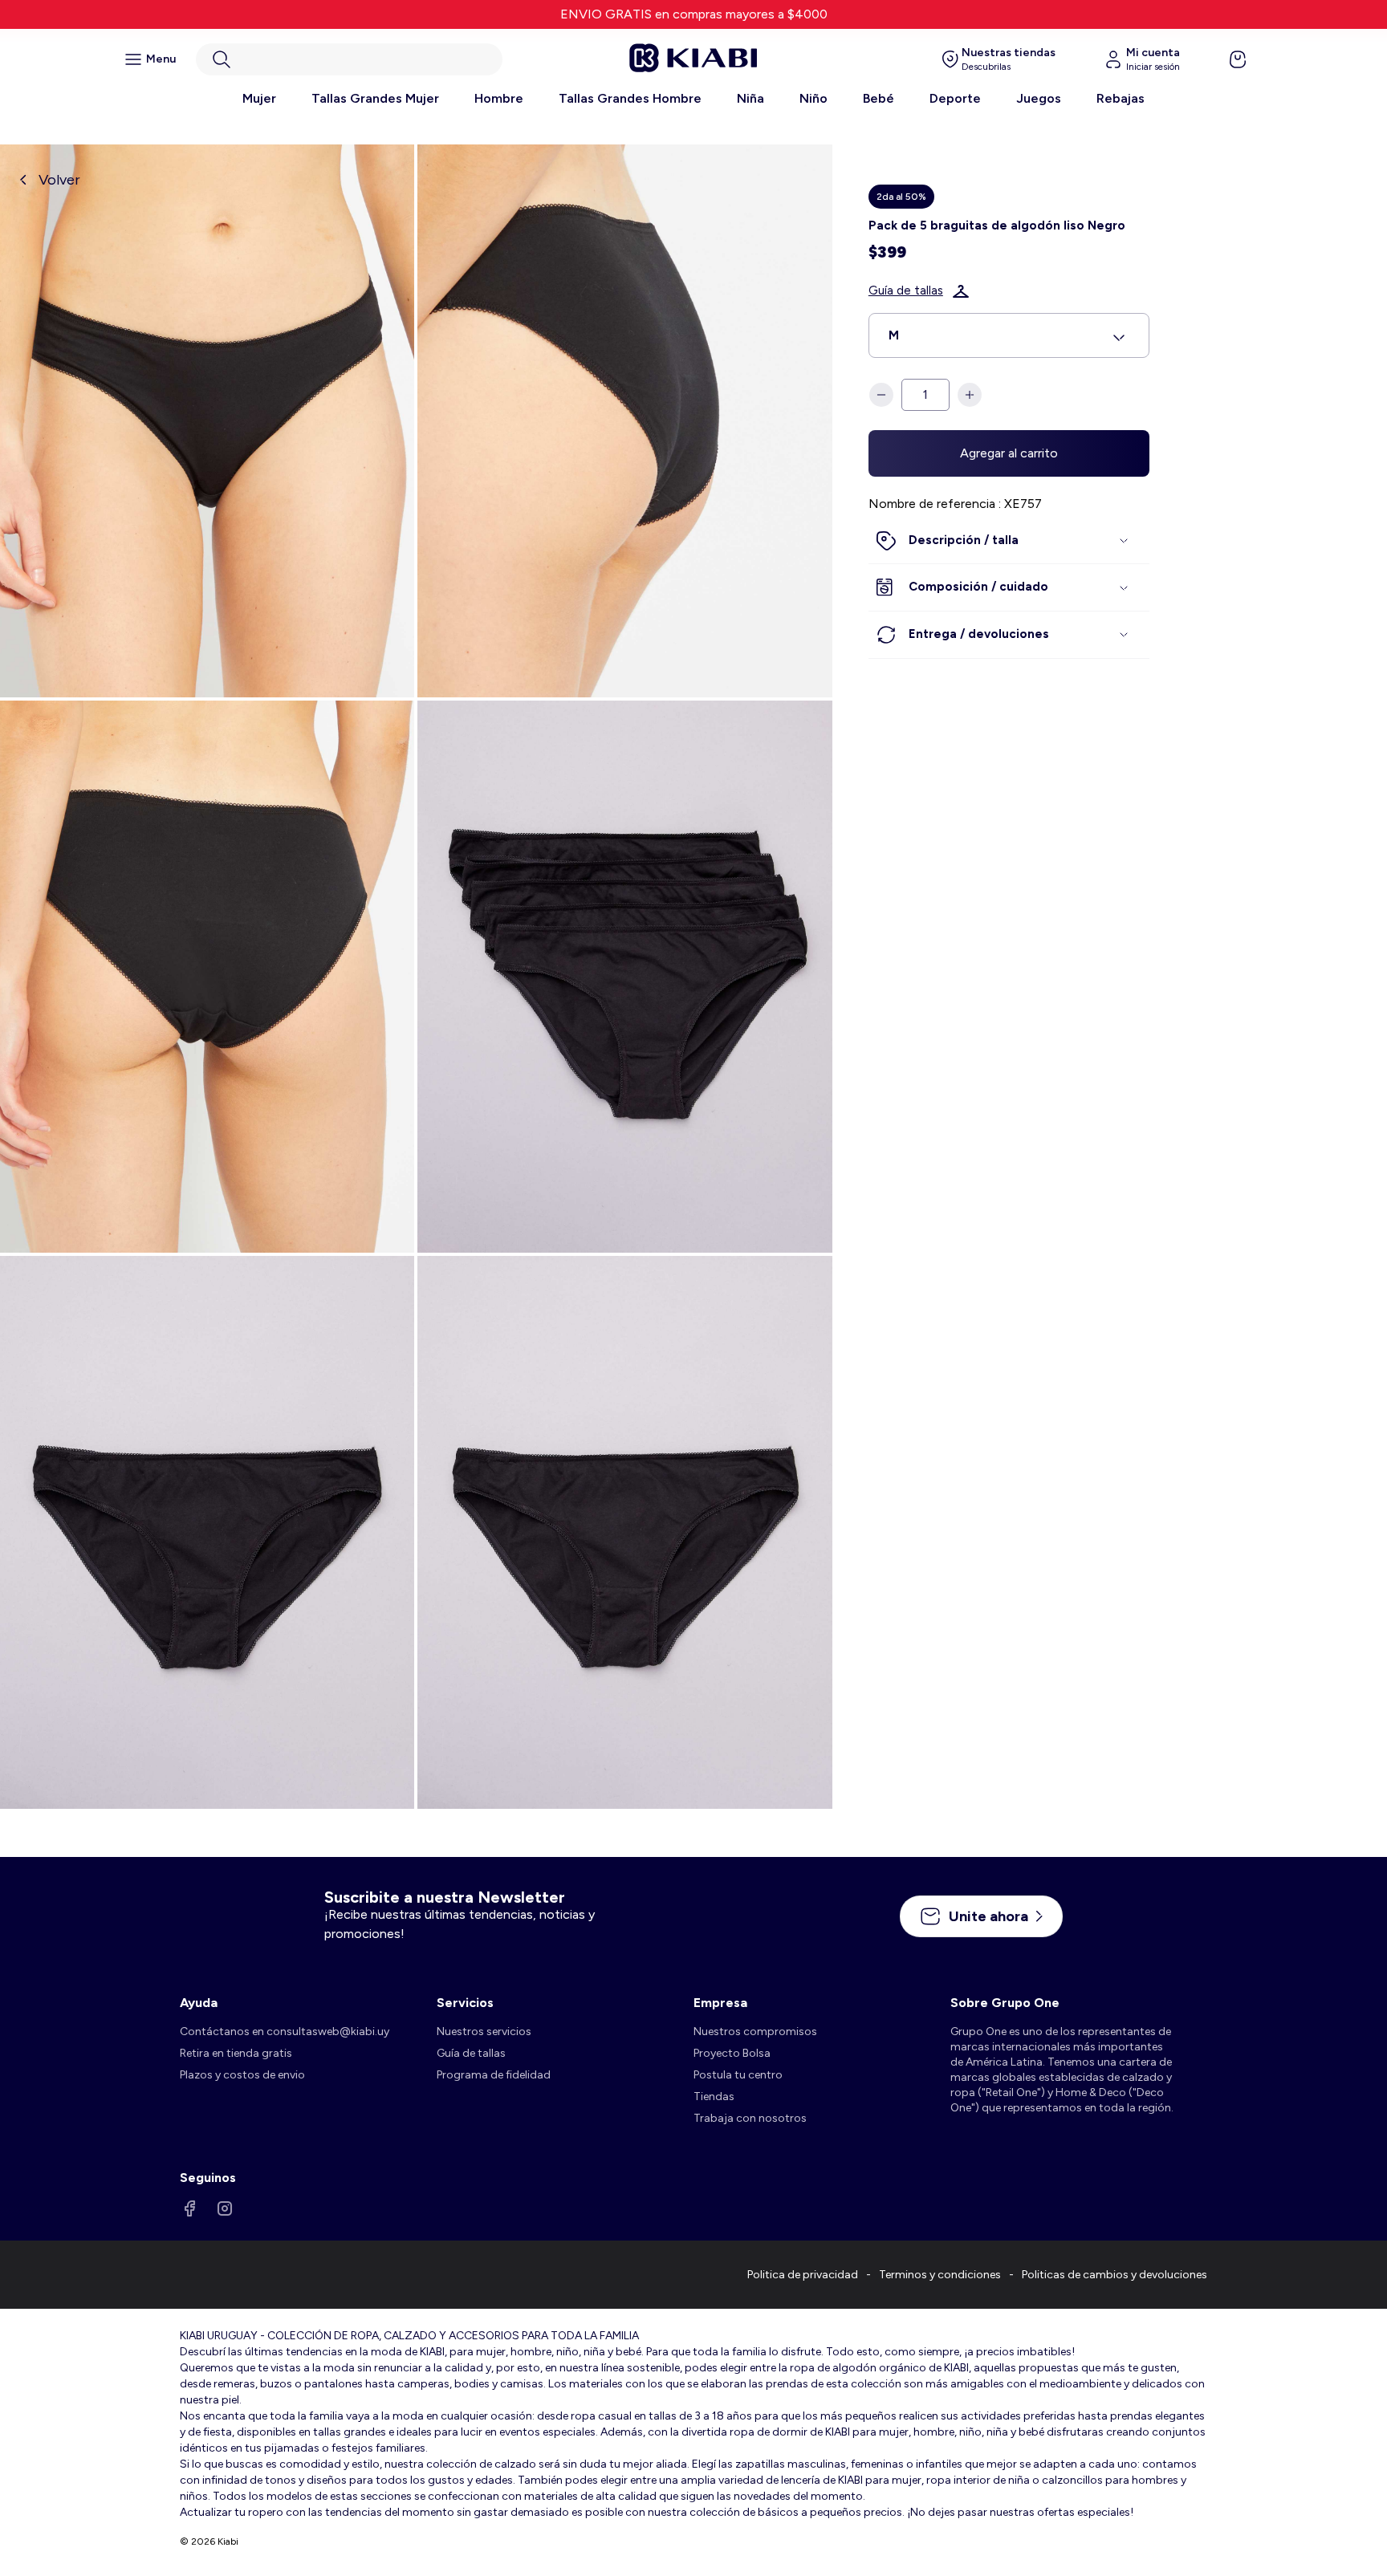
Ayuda (199, 2003)
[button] (349, 59)
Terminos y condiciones (940, 2275)
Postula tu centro (738, 2075)
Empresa (720, 2003)
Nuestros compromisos (755, 2032)
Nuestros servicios (484, 2032)
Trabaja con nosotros (750, 2118)
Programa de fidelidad (494, 2075)
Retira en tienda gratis (236, 2053)
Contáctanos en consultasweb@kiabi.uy (285, 2032)
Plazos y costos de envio (242, 2075)
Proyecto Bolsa (732, 2053)
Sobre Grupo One (1005, 2003)
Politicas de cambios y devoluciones (1114, 2275)
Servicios (465, 2003)
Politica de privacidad (803, 2275)
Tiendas (714, 2097)
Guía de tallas (906, 291)
